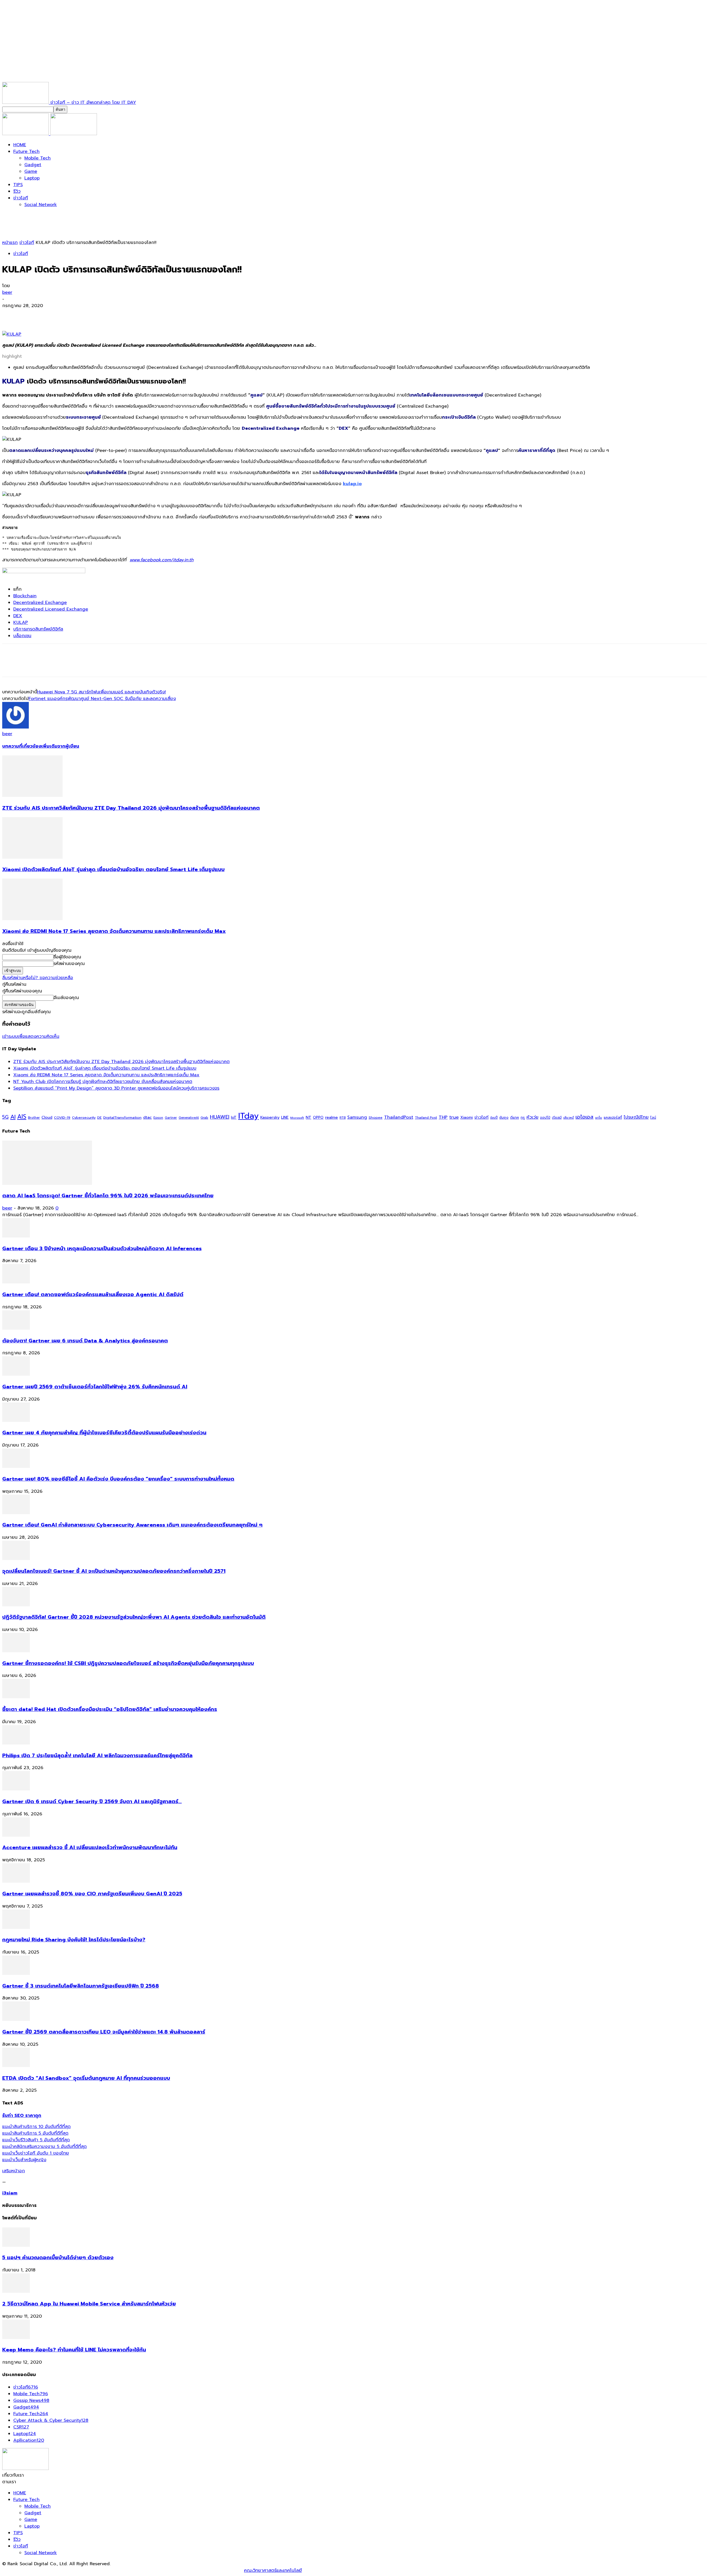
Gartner (171, 1118)
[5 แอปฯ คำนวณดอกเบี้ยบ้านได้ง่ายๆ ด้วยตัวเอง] (16, 2245)
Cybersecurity (84, 1117)
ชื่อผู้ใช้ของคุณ (67, 957)
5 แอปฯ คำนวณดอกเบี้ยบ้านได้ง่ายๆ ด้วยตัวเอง (58, 2258)
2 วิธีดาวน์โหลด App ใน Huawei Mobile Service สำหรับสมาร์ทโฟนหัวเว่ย (89, 2304)
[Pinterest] (51, 315)
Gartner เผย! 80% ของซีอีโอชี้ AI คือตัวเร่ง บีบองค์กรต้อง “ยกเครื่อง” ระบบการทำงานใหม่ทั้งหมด (118, 1479)
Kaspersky (270, 1117)
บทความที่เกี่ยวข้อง (22, 746)
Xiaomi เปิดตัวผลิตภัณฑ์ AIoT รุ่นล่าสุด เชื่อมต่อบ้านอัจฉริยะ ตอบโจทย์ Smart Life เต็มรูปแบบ (113, 869)
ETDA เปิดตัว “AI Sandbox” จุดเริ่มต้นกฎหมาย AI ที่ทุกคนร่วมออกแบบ (86, 2078)
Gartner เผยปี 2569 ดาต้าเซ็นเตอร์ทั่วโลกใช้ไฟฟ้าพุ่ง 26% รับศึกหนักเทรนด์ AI (95, 1387)
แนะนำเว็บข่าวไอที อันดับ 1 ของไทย (36, 2153)
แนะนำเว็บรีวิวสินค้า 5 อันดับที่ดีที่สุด (36, 2140)
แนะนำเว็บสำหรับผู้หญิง (24, 2160)
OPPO (318, 1117)
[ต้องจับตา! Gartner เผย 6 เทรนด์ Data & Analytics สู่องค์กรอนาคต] (16, 1328)
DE (99, 1118)
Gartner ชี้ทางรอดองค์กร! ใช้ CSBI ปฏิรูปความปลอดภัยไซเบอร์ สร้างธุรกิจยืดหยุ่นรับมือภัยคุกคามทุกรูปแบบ (128, 1663)
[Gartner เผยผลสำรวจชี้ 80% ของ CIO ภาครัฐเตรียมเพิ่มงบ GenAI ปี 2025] (16, 1881)
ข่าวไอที (21, 198)
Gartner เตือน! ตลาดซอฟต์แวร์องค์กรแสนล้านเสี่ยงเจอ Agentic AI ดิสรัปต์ (93, 1295)
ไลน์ (653, 1118)
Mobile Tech (38, 158)
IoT (234, 1117)
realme (332, 1117)
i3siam (10, 2193)
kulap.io (352, 484)
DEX (18, 616)
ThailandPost (399, 1117)
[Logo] (26, 134)
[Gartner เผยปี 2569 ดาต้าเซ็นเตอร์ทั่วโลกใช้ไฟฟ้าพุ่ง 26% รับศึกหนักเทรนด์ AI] (16, 1374)
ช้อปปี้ (494, 1118)
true (454, 1117)
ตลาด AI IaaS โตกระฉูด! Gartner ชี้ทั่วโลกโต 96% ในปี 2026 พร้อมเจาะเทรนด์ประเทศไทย (108, 1196)
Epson (158, 1118)
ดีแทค (515, 1117)
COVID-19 (62, 1117)
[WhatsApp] (71, 315)
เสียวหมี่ (569, 1118)
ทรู (523, 1117)
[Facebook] (11, 315)
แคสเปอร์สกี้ (613, 1118)
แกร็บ (599, 1118)
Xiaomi (467, 1117)
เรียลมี (557, 1118)
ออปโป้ (545, 1118)
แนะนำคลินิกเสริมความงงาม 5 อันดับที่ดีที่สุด (44, 2147)
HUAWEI (220, 1117)
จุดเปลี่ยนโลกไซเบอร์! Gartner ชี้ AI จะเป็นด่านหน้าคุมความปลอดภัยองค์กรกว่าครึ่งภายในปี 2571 (114, 1571)
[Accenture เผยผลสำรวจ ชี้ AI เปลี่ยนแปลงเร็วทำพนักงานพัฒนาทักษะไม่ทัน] (16, 1835)
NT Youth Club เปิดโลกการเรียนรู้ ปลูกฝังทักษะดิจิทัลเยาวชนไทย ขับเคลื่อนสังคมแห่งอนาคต (103, 1082)
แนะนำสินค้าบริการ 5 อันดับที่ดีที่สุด (35, 2133)
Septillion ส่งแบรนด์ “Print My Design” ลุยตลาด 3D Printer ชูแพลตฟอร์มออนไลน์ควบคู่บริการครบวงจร (116, 1088)
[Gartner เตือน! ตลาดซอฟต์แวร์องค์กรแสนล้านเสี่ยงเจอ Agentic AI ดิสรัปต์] (16, 1282)
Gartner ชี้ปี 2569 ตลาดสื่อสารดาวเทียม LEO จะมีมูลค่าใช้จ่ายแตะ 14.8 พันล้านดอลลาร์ (104, 2032)
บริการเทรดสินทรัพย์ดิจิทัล (38, 629)
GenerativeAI (189, 1118)
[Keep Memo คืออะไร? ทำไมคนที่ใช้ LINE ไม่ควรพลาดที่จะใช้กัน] (16, 2338)
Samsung (357, 1117)
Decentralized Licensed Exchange (51, 609)
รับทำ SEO (62, 2570)
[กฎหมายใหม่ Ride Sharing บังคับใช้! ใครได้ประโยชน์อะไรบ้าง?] (16, 1928)
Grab (204, 1118)
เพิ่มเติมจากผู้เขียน (60, 746)
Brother (34, 1118)
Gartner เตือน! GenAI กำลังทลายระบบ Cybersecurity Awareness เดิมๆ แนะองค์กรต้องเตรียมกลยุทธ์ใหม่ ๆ (132, 1525)
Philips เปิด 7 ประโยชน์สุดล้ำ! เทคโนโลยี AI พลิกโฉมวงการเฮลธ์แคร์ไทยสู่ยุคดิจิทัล (97, 1756)
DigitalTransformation (122, 1117)
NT (309, 1117)
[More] (91, 315)
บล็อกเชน (22, 636)
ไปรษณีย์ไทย (636, 1117)
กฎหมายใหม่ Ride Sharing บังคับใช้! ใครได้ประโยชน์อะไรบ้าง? (74, 1940)
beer (7, 292)
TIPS (18, 185)
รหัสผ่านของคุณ (69, 964)
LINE (285, 1117)
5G (5, 1117)
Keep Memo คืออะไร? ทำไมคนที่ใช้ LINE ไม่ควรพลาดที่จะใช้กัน (74, 2350)
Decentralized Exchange (40, 603)
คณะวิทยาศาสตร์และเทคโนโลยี (273, 2570)
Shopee (376, 1117)
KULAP (21, 622)
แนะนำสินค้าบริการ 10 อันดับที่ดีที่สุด (36, 2127)
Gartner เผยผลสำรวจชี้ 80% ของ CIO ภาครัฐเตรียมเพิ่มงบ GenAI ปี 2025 (92, 1894)
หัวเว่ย (532, 1117)
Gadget (33, 165)
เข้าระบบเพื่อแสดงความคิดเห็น (31, 1036)
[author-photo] (16, 727)
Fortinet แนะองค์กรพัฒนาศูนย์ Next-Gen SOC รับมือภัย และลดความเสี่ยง (102, 699)
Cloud (47, 1117)
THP (443, 1117)
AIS (22, 1117)
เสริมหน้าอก (14, 2171)
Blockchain (25, 596)
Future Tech (26, 151)
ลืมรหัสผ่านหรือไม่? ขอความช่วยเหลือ (38, 978)
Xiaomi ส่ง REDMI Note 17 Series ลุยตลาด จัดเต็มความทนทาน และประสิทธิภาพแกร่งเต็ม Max (114, 931)
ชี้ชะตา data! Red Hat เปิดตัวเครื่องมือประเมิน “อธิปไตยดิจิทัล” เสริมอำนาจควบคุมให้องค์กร (110, 1709)
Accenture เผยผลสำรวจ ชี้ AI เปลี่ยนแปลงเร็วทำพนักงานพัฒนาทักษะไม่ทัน (90, 1847)
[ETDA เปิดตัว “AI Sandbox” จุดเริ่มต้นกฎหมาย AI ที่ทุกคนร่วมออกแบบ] (16, 2066)
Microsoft (297, 1118)
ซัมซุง (504, 1118)
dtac (147, 1117)
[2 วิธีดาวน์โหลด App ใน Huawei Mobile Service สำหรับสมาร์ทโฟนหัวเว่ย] (16, 2291)
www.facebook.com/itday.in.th (162, 560)
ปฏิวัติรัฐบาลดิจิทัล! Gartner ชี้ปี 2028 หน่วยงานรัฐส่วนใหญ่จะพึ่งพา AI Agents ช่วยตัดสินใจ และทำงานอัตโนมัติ (134, 1617)
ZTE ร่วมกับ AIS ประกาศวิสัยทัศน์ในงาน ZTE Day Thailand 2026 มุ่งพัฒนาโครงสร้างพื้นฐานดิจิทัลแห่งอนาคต (131, 808)
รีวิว (17, 191)
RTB (343, 1118)
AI (13, 1117)
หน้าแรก (10, 243)
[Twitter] (31, 315)
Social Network (41, 205)
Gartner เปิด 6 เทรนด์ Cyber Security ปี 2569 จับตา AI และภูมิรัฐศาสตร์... (92, 1802)
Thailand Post (426, 1118)
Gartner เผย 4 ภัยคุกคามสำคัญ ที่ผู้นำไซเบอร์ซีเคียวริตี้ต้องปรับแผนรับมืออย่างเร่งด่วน (104, 1433)
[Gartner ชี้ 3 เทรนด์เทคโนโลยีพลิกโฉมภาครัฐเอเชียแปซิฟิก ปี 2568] (16, 1973)
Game (31, 171)
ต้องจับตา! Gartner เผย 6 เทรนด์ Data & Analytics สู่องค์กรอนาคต (85, 1341)
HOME (20, 145)
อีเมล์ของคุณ (66, 998)
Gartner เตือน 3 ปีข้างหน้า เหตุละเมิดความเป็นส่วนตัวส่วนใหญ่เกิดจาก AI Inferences (102, 1249)
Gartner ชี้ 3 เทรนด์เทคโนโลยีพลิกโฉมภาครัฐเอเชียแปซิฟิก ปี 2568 (81, 1986)
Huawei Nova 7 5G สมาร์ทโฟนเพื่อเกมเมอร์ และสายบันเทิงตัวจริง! (102, 692)
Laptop (32, 178)
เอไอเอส (585, 1117)
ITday (248, 1116)
